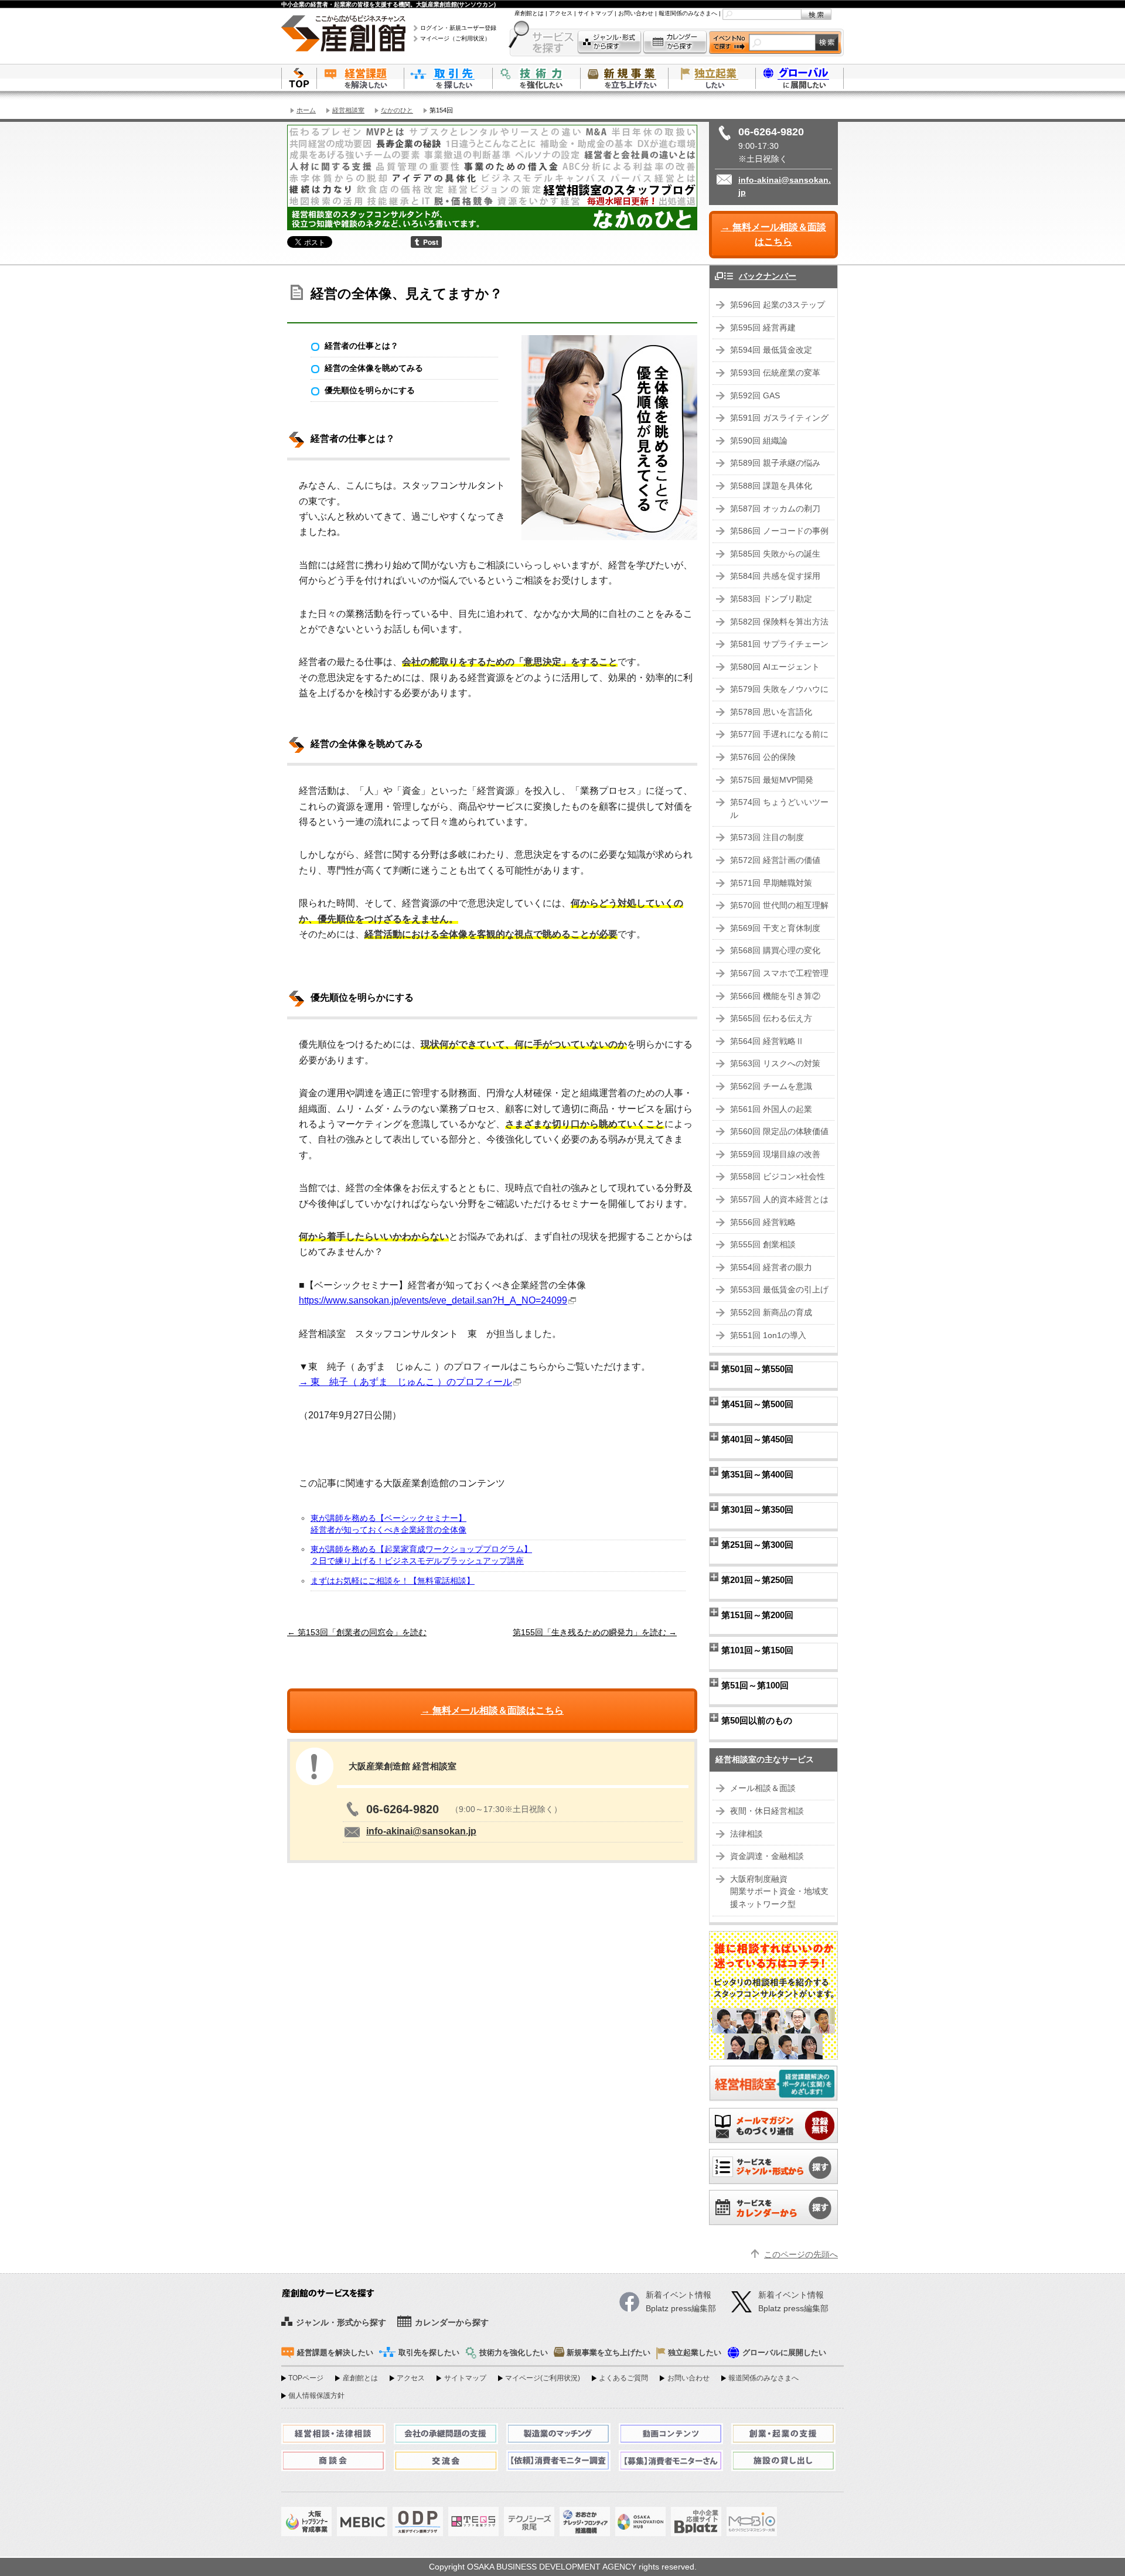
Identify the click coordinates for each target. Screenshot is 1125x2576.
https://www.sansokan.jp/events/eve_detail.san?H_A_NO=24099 (433, 1300)
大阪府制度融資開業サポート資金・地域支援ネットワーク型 (779, 1892)
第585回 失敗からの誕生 (775, 554)
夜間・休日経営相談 (767, 1811)
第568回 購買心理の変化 (775, 951)
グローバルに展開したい (784, 2353)
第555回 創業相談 (763, 1245)
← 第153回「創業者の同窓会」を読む (357, 1632)
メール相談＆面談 (763, 1788)
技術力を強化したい (536, 78)
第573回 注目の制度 (767, 837)
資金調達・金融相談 (767, 1856)
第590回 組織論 (759, 441)
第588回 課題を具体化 (771, 486)
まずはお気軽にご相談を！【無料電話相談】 (393, 1581)
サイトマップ (595, 13)
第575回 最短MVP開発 (772, 780)
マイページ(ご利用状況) (543, 2378)
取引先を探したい (448, 78)
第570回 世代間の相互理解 (779, 905)
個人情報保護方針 (316, 2396)
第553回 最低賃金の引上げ (779, 1290)
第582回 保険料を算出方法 (779, 622)
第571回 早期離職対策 (771, 883)
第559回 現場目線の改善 (775, 1154)
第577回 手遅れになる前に (779, 734)
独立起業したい (712, 78)
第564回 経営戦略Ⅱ (767, 1041)
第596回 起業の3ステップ (778, 305)
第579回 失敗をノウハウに (779, 689)
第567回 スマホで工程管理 (779, 973)
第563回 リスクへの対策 (775, 1064)
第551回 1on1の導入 (768, 1335)
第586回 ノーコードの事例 (779, 531)
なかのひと (397, 110)
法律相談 (746, 1834)
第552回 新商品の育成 (771, 1313)
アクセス (561, 13)
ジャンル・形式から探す (609, 42)
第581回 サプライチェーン (779, 644)
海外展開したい (800, 78)
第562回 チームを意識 (771, 1086)
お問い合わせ (636, 13)
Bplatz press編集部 (793, 2309)
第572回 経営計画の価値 (775, 860)
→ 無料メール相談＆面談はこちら (773, 235)
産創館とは (529, 13)
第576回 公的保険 (763, 757)
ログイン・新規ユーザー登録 (458, 28)
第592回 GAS (755, 396)
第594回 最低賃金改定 (771, 350)
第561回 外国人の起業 (771, 1109)
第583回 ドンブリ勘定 (771, 599)
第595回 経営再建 (763, 328)
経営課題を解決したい (360, 78)
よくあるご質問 (623, 2378)
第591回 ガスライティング (779, 418)
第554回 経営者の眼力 (771, 1267)
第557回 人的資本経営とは (779, 1200)
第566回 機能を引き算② (775, 996)
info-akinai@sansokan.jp (421, 1831)
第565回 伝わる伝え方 (771, 1019)
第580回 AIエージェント (775, 667)
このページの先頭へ (801, 2255)
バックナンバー (768, 276)
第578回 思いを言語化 (771, 712)
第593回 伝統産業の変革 (775, 373)
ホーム (306, 110)
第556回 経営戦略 (763, 1222)
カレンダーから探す (675, 42)
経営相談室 (348, 110)
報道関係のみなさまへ (688, 13)
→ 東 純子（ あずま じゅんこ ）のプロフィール (405, 1382)
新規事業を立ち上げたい (624, 78)
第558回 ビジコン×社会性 (778, 1177)
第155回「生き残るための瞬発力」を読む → (595, 1632)
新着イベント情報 (791, 2295)
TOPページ (306, 2378)
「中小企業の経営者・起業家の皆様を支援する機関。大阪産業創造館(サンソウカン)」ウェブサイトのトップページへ (299, 78)
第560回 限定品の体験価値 (779, 1132)
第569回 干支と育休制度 (775, 928)
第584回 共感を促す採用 (775, 576)
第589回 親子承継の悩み (775, 463)
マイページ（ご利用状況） (455, 38)
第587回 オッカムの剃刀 (775, 509)
